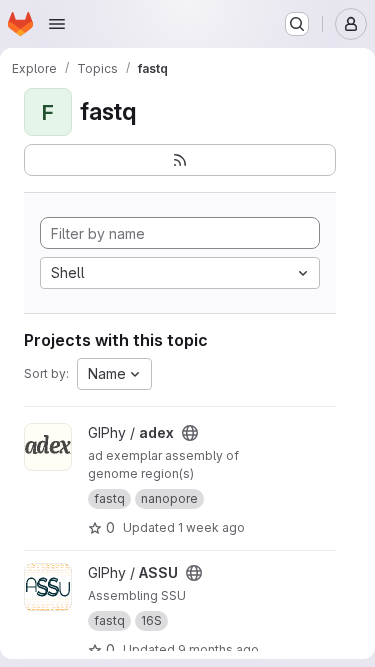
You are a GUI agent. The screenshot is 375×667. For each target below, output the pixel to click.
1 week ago (211, 527)
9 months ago (218, 649)
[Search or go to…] (297, 24)
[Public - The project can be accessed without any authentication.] (190, 433)
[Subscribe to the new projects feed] (180, 160)
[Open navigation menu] (57, 24)
